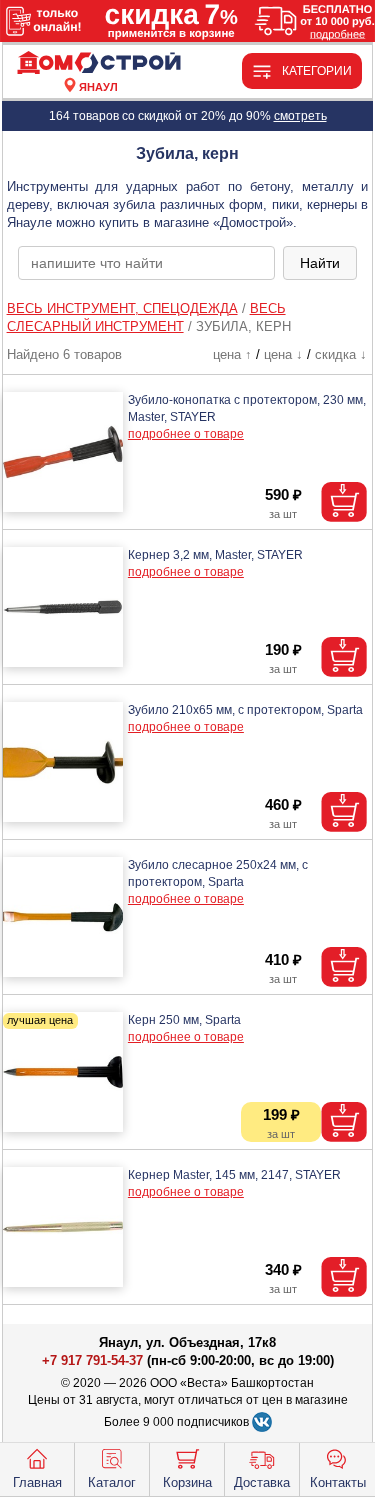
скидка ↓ (341, 354)
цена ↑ (232, 354)
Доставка (262, 1482)
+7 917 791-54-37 (92, 1360)
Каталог (112, 1482)
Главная (37, 1482)
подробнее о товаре (186, 434)
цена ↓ (283, 354)
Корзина (187, 1482)
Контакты (338, 1482)
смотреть (300, 116)
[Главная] (99, 63)
